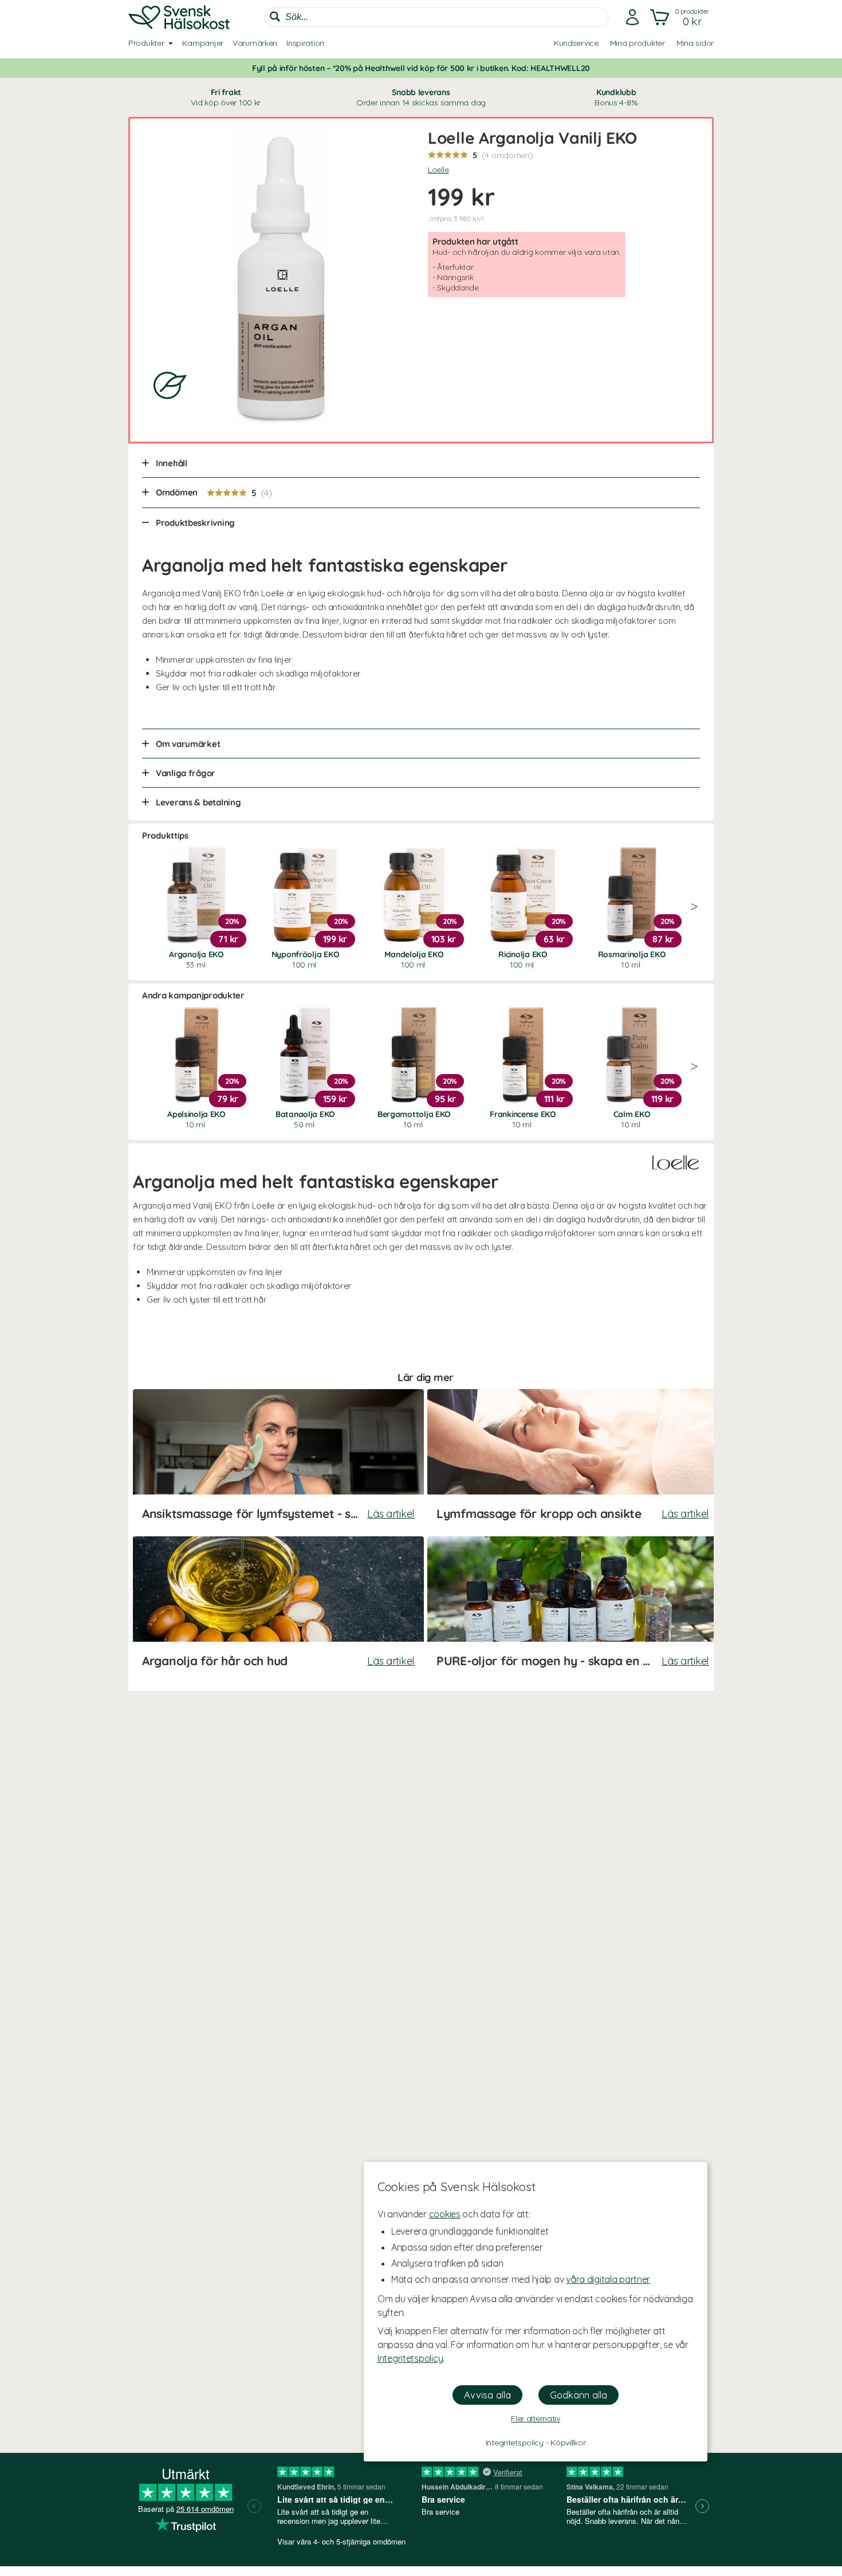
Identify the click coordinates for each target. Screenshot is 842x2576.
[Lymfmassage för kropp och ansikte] (573, 1461)
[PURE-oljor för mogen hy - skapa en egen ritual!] (573, 1608)
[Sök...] (275, 17)
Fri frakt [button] (226, 97)
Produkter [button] (146, 43)
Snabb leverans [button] (421, 97)
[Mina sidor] (632, 17)
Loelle (438, 170)
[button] (681, 17)
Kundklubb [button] (616, 97)
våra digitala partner (608, 2279)
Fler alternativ (536, 2418)
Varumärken (255, 43)
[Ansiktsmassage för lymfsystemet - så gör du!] (278, 1461)
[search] (436, 17)
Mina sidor (695, 43)
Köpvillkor (568, 2443)
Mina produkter (638, 43)
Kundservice (576, 43)
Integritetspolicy (410, 2358)
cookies (445, 2214)
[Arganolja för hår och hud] (278, 1608)
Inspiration (305, 43)
